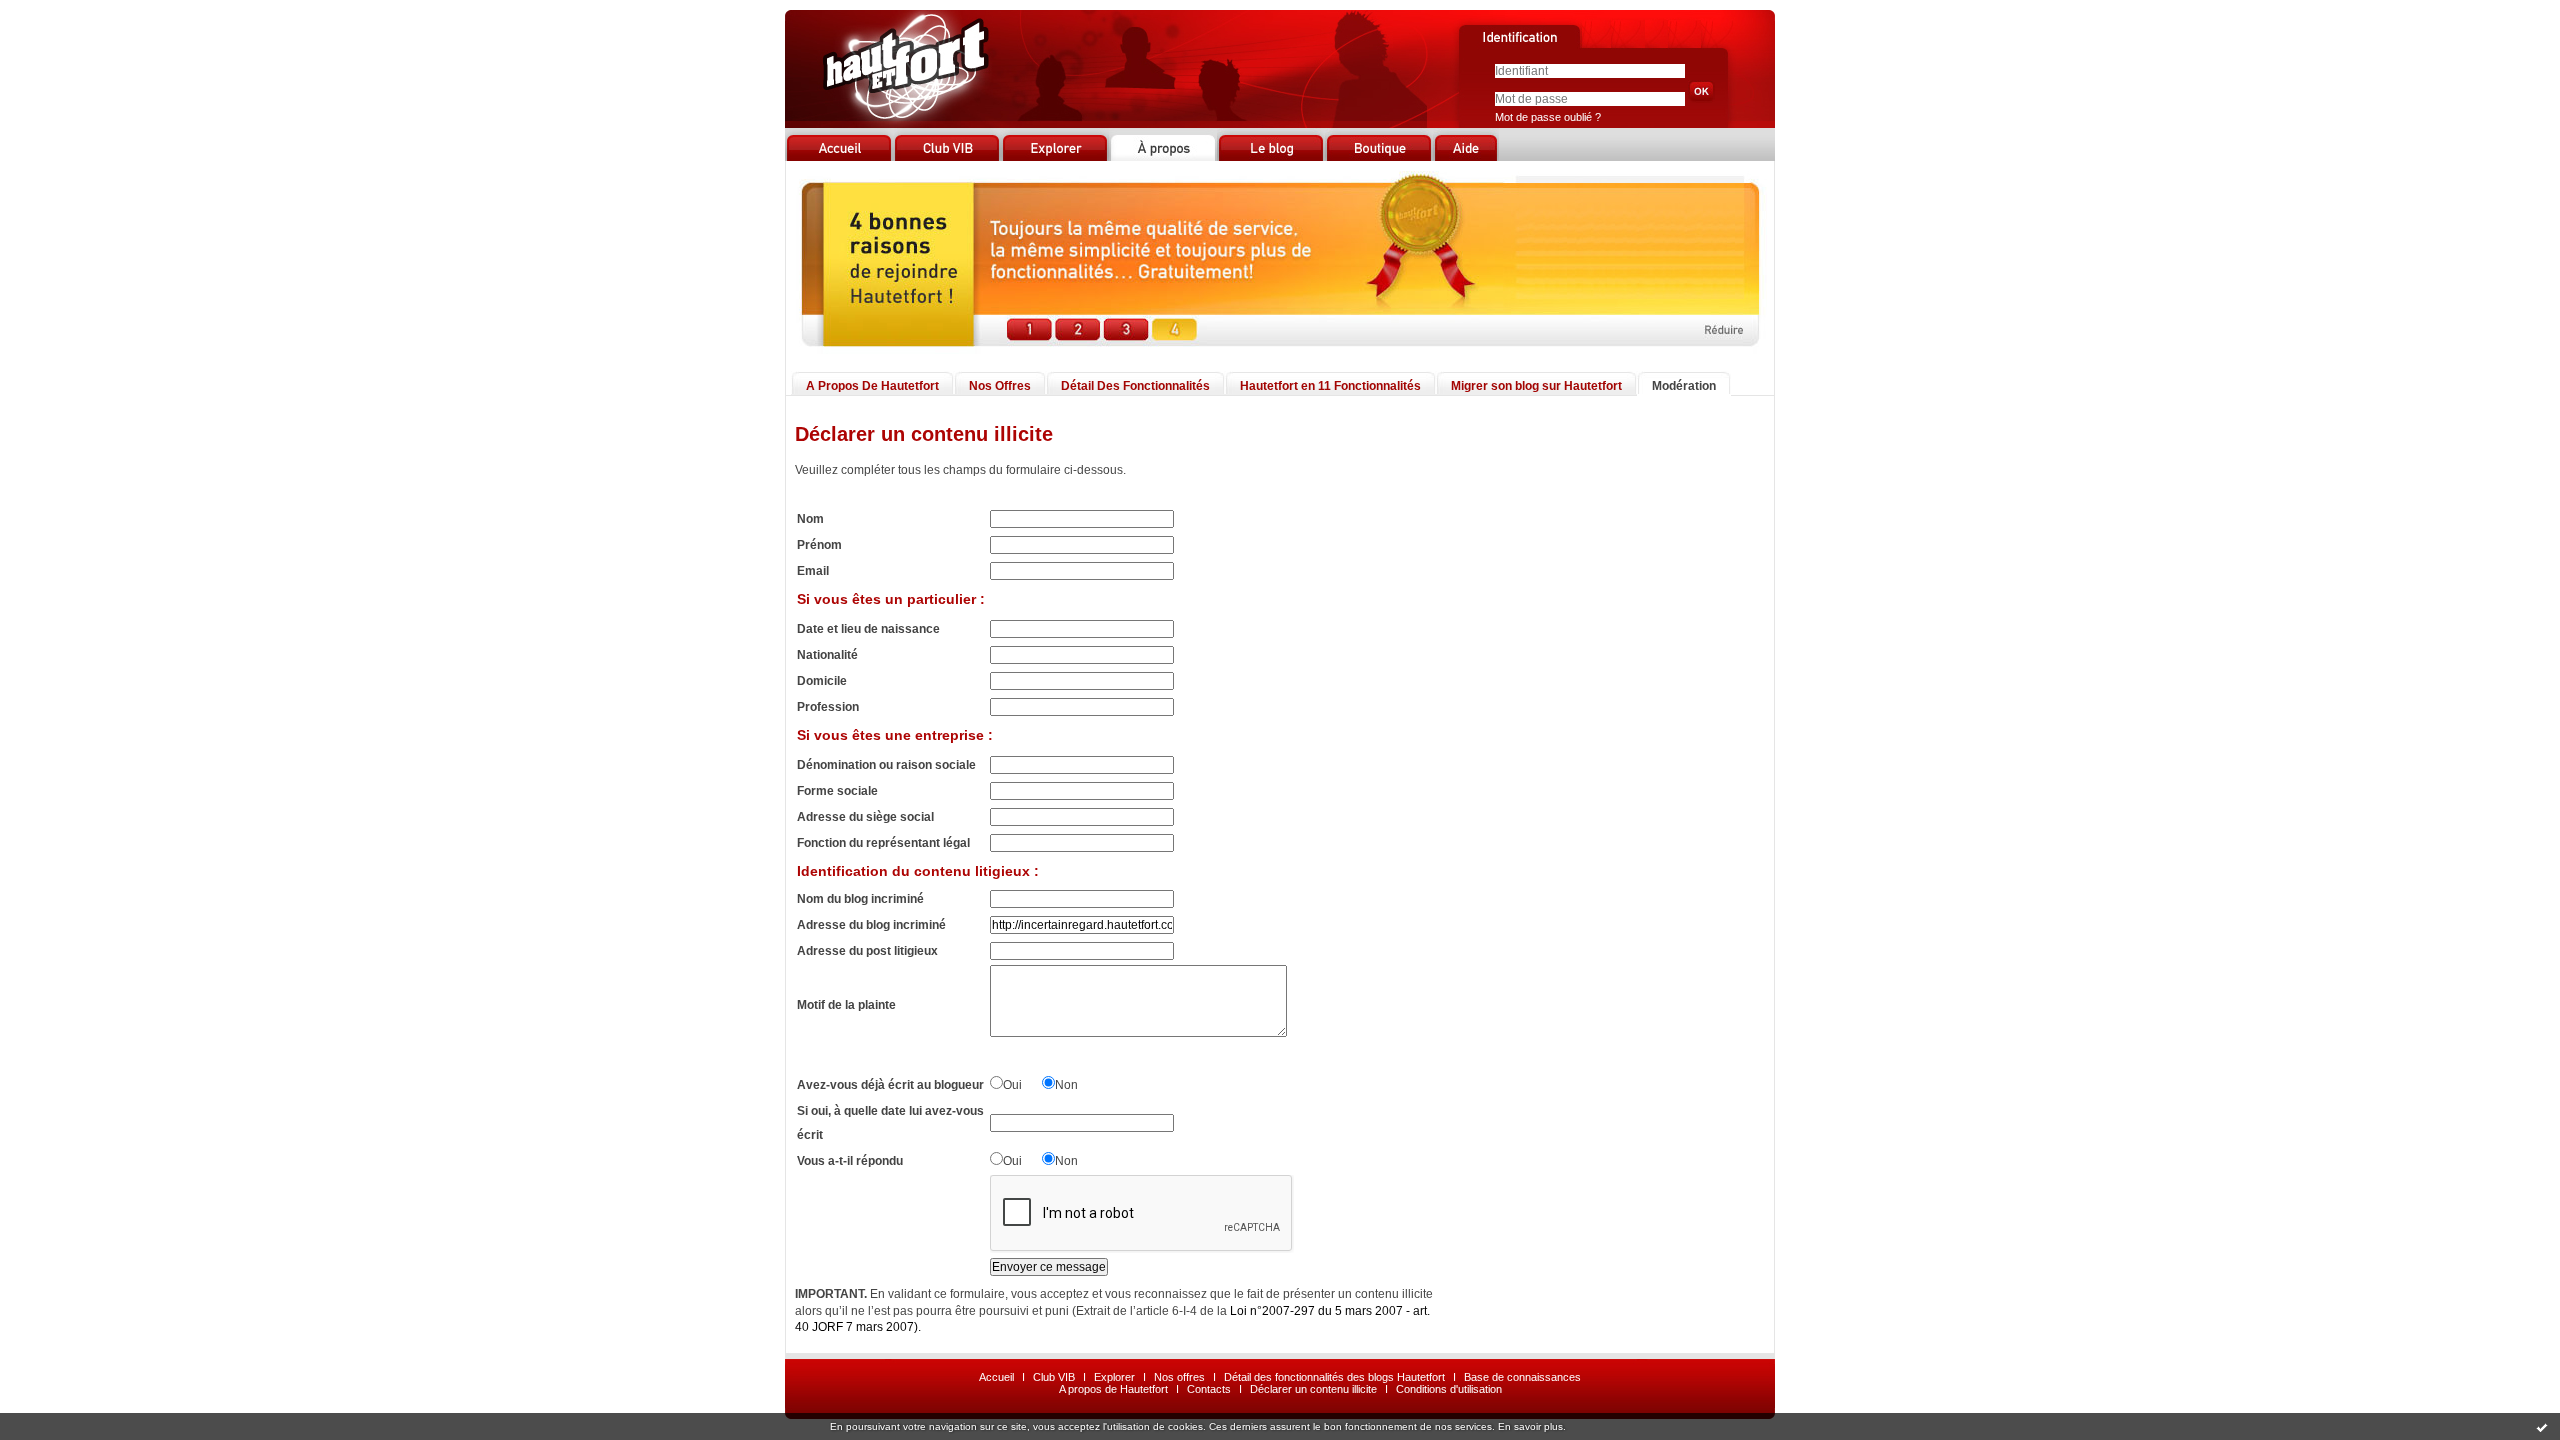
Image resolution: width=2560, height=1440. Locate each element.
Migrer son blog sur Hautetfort (1536, 386)
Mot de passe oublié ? (1548, 117)
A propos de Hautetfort (1113, 1389)
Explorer (1114, 1377)
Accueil (996, 1377)
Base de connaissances (1522, 1377)
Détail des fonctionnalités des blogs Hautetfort (1334, 1377)
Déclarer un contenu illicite (1313, 1389)
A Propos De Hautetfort (872, 386)
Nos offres (1179, 1377)
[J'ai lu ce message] (2542, 1427)
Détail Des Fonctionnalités (1135, 386)
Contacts (1209, 1389)
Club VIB (1054, 1377)
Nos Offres (1000, 386)
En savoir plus (1530, 1426)
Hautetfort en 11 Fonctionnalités (1330, 386)
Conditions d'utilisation (1449, 1389)
